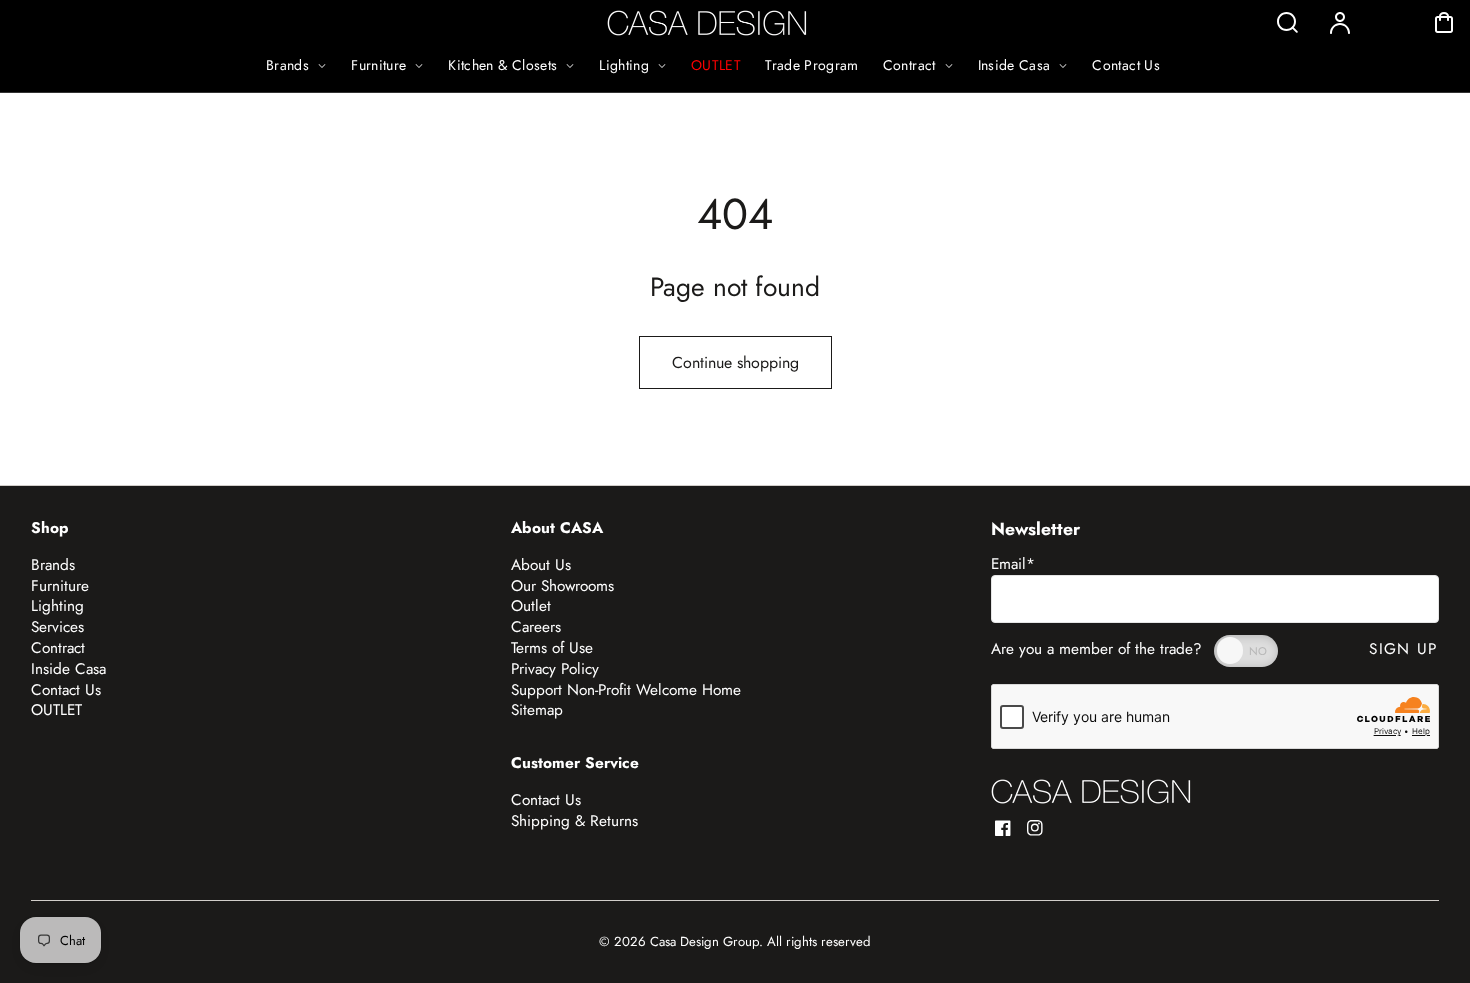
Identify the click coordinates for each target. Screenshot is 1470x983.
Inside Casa (68, 669)
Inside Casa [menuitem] (1014, 65)
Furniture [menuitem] (378, 65)
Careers (536, 627)
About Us (541, 565)
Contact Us (66, 690)
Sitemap (537, 710)
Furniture (60, 586)
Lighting (57, 606)
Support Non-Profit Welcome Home (626, 690)
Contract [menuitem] (909, 65)
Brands (53, 565)
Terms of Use (552, 648)
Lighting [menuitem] (624, 65)
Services (57, 627)
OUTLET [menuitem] (716, 65)
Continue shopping (735, 362)
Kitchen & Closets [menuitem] (502, 65)
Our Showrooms (562, 586)
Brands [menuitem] (287, 65)
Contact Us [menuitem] (1126, 65)
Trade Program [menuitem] (812, 65)
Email (1013, 564)
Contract (58, 648)
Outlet (531, 606)
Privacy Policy (555, 669)
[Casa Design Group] (1091, 791)
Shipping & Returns (574, 821)
